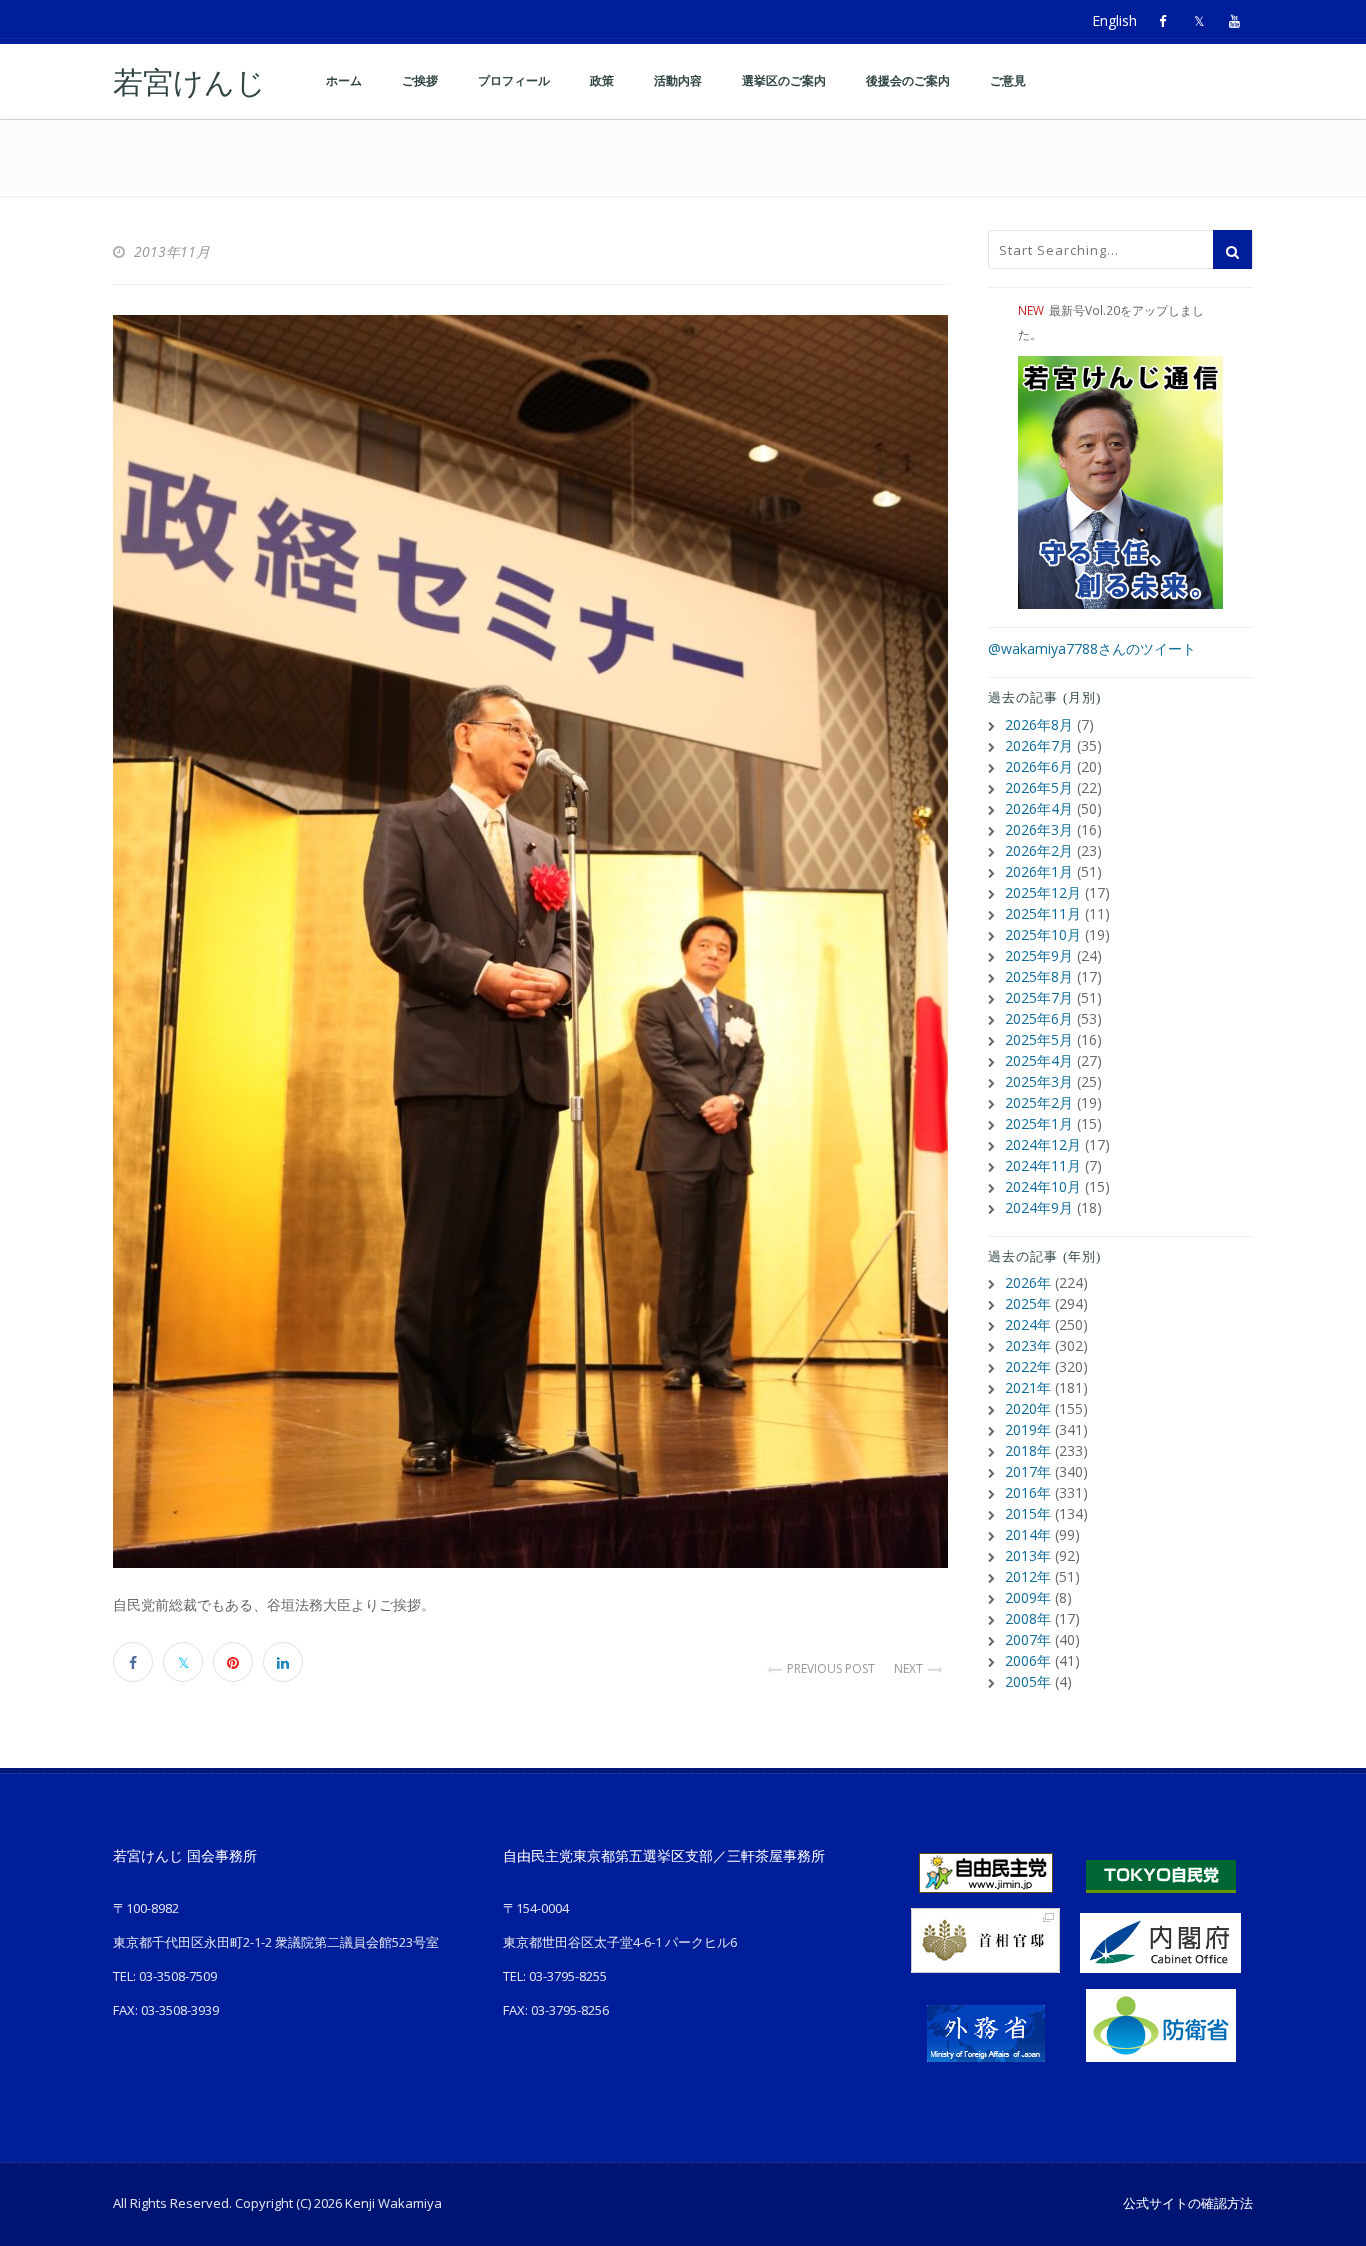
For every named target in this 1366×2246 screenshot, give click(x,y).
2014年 (1028, 1534)
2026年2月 (1039, 850)
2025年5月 (1039, 1039)
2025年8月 (1039, 976)
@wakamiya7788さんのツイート (1092, 648)
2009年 (1028, 1597)
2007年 (1028, 1639)
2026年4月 (1039, 808)
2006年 (1028, 1660)
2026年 (1028, 1282)
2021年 (1028, 1387)
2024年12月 (1043, 1144)
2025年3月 (1039, 1081)
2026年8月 (1039, 724)
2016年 (1028, 1492)
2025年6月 (1039, 1018)
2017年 (1028, 1471)
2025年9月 (1039, 955)
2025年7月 (1039, 997)
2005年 (1028, 1681)
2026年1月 (1039, 871)
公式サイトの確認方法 (1188, 2203)
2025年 (1028, 1303)
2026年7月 (1039, 745)
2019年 (1028, 1429)
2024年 (1028, 1324)
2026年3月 (1039, 829)
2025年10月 (1043, 934)
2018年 (1028, 1450)
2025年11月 (1043, 913)
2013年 (1028, 1555)
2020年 (1028, 1408)
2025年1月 (1039, 1123)
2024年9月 (1039, 1207)
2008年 (1028, 1618)
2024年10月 (1043, 1186)
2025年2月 (1039, 1102)
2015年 (1028, 1513)
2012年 (1028, 1576)
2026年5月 (1039, 787)
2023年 (1028, 1345)
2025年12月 (1043, 892)
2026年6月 (1039, 766)
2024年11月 (1043, 1165)
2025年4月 (1039, 1060)
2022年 (1028, 1366)
